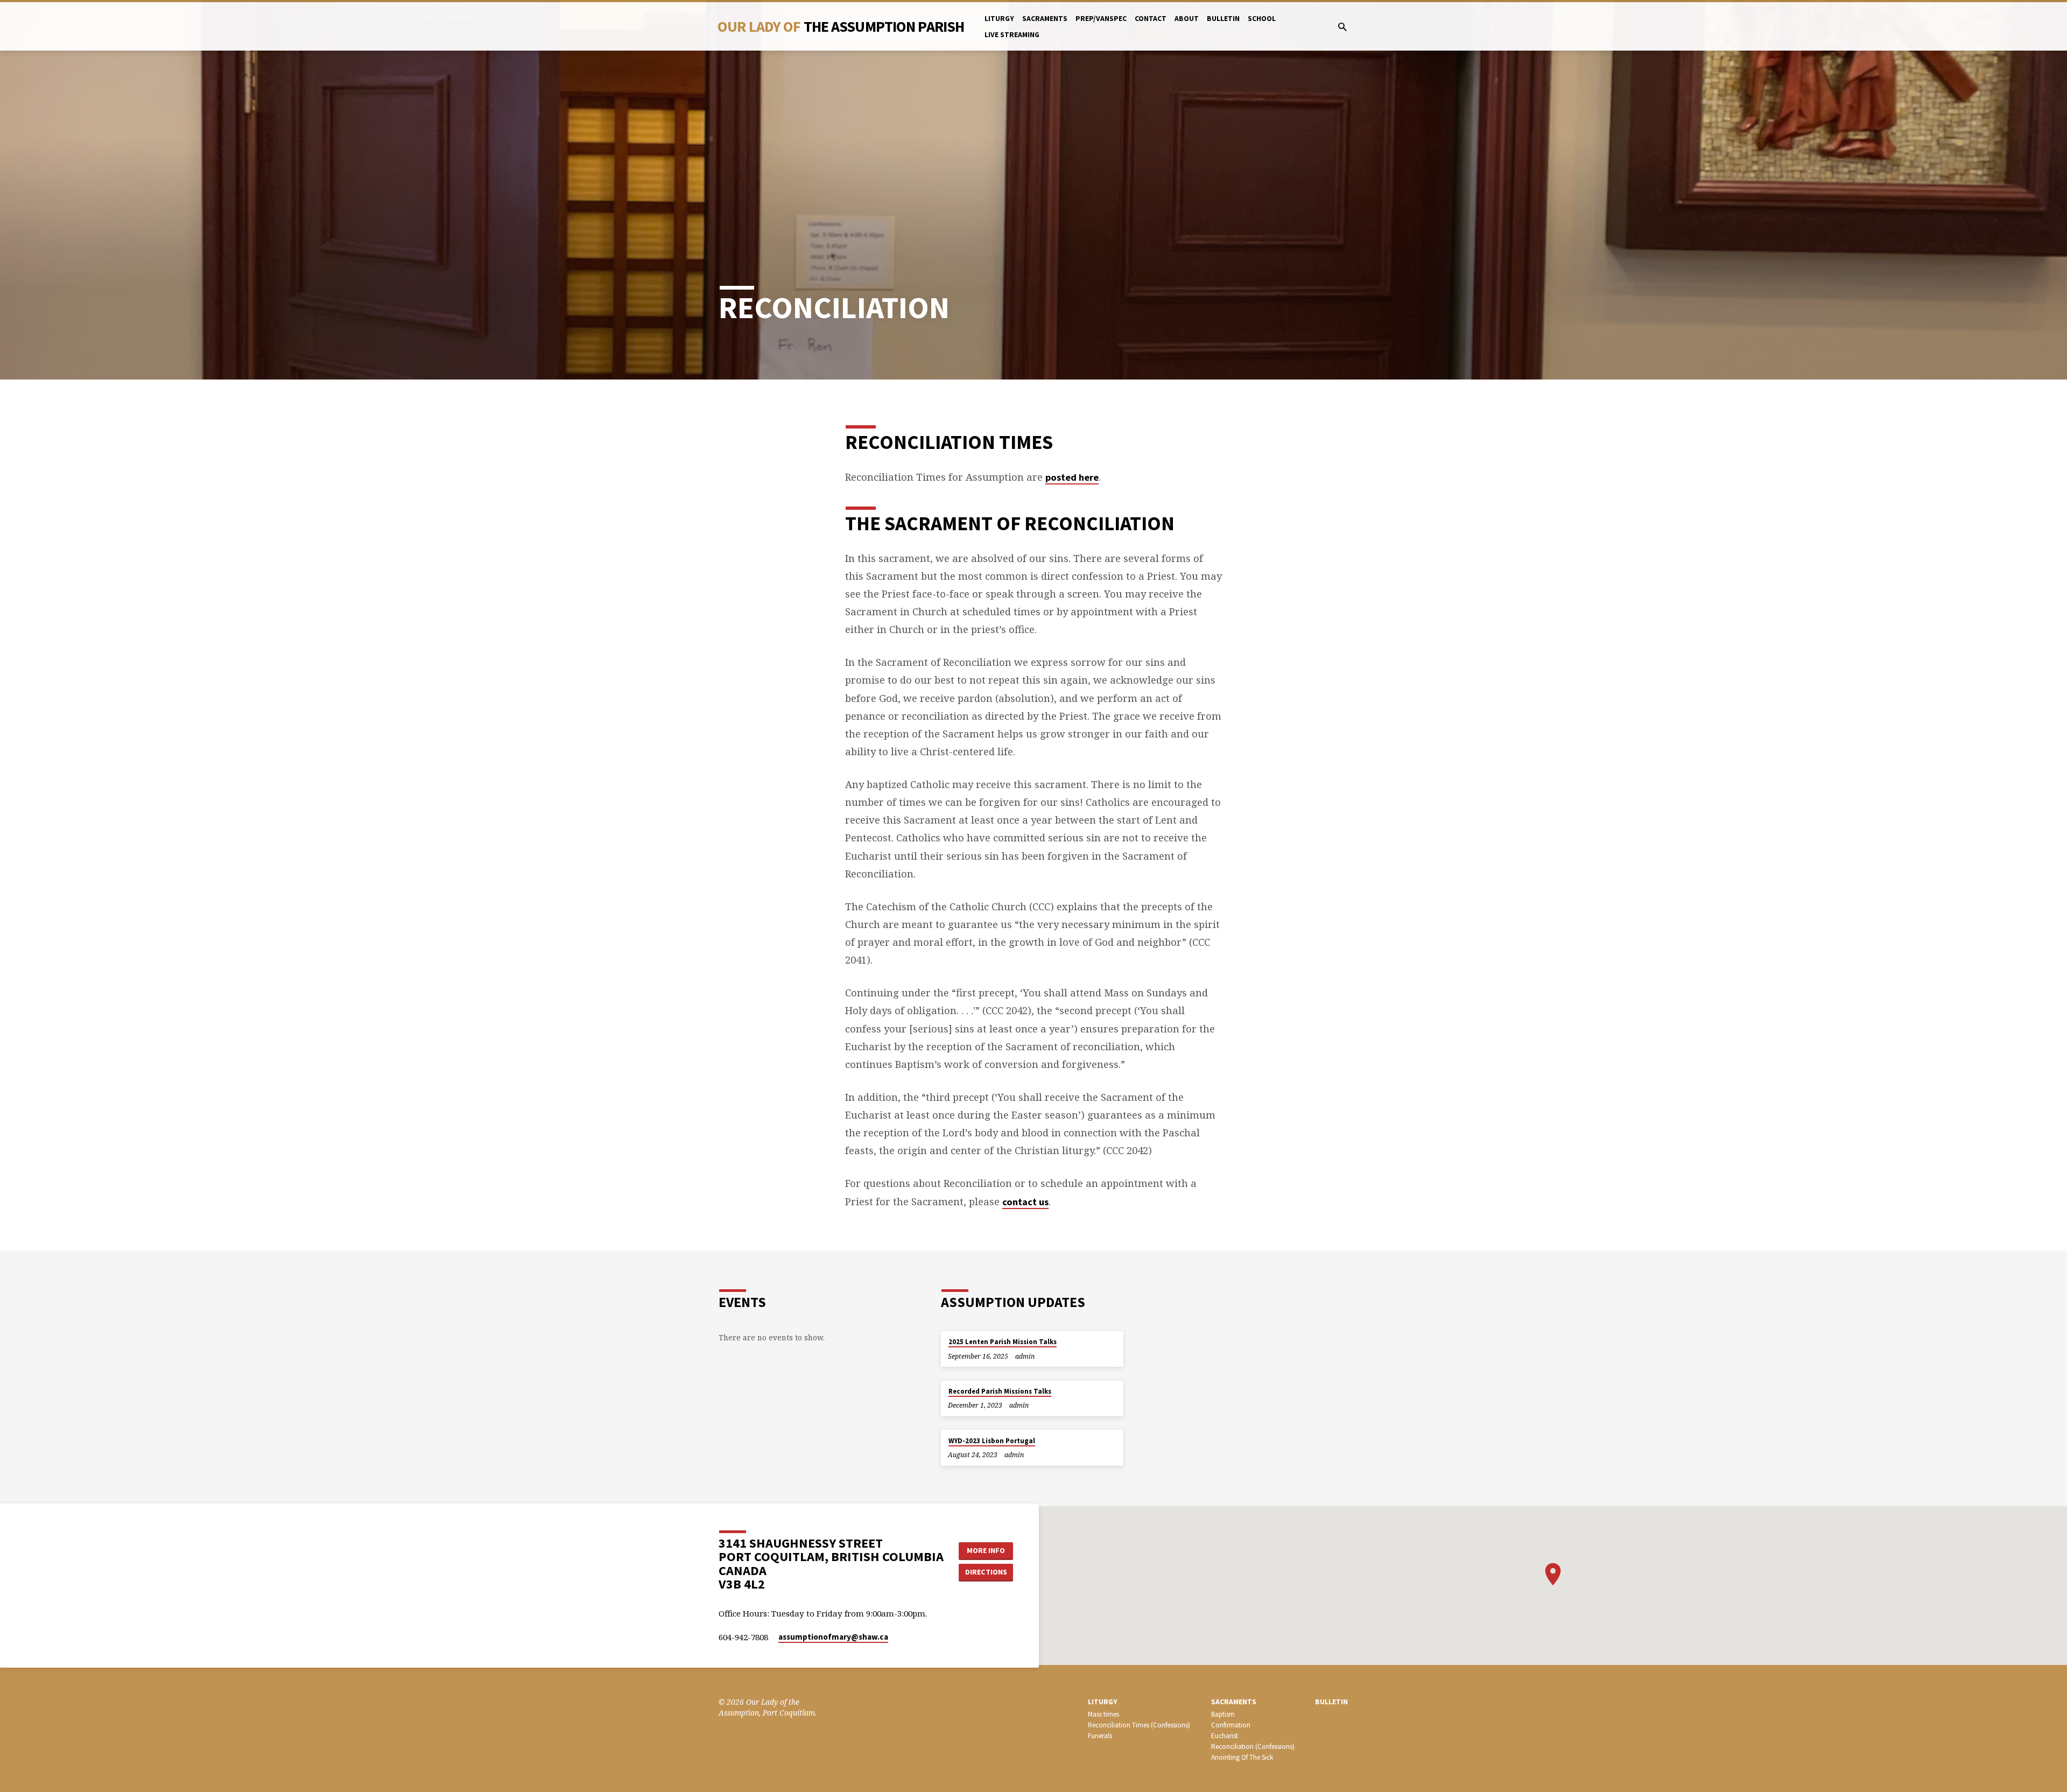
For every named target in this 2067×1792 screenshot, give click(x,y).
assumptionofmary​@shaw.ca (833, 1637)
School (1262, 19)
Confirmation (1231, 1725)
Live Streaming (1012, 35)
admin (1025, 1356)
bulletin (1223, 19)
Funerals (1100, 1736)
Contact (1151, 19)
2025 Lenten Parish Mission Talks (1003, 1342)
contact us (1025, 1202)
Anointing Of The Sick (1242, 1757)
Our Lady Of (841, 26)
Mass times (1103, 1714)
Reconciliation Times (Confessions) (1139, 1725)
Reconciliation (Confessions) (1253, 1747)
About (1187, 19)
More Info (986, 1550)
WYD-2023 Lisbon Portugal (992, 1441)
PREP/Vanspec (1101, 19)
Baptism (1223, 1714)
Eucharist (1225, 1736)
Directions (986, 1572)
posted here (1072, 477)
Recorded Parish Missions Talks (1000, 1391)
